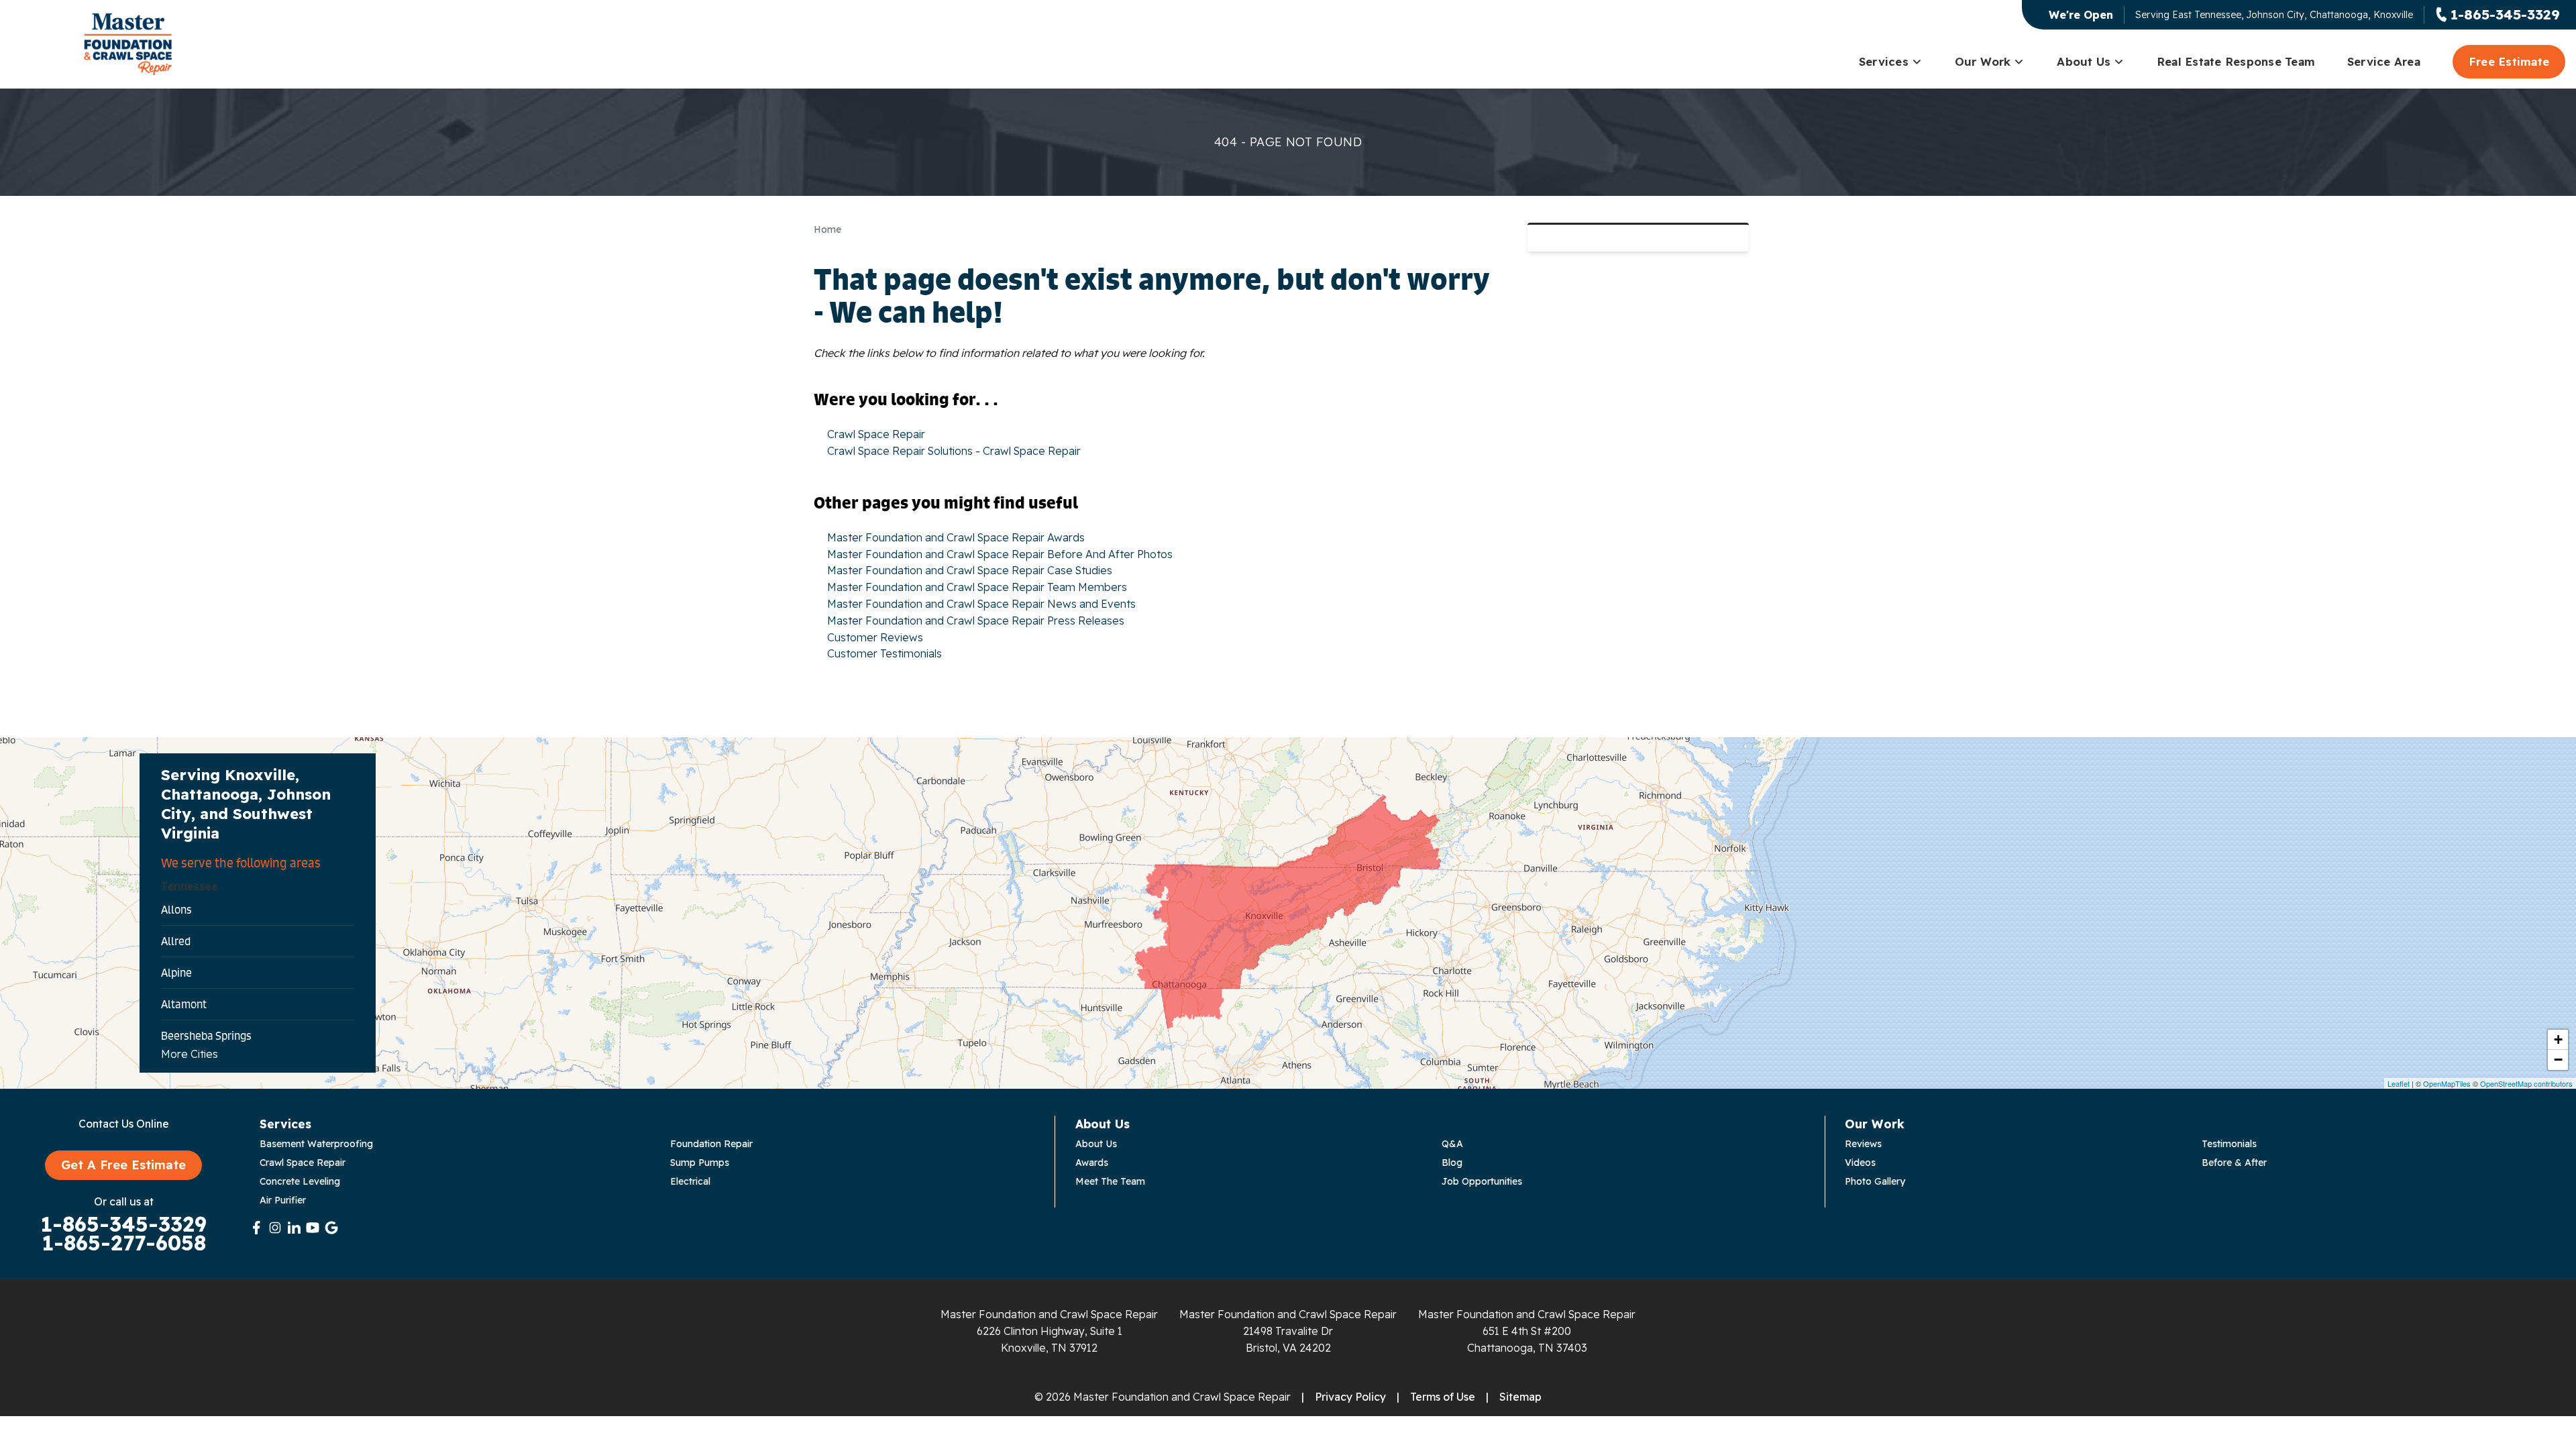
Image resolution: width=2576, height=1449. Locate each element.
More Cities (190, 1054)
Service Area (2384, 61)
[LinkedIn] (294, 1228)
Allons (176, 910)
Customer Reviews (875, 637)
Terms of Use (1443, 1397)
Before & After (2234, 1163)
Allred (176, 941)
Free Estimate (2509, 61)
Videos (1860, 1163)
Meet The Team (1110, 1181)
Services (1884, 61)
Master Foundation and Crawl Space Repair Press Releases (976, 621)
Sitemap (1520, 1397)
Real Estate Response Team (2236, 61)
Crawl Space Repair (876, 434)
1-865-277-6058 (124, 1243)
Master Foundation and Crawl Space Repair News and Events (981, 604)
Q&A (1452, 1144)
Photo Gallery (1875, 1181)
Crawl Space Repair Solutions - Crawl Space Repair (954, 451)
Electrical (690, 1181)
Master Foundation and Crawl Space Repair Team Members (977, 587)
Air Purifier (283, 1200)
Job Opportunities (1482, 1181)
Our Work (1983, 61)
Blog (1452, 1163)
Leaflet (2399, 1083)
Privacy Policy (1350, 1397)
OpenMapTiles (2447, 1083)
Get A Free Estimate (123, 1165)
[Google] (331, 1228)
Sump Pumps (700, 1163)
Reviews (1863, 1144)
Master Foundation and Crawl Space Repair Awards (956, 537)
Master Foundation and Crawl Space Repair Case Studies (970, 570)
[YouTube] (313, 1228)
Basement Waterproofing (316, 1144)
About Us (2084, 61)
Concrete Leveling (300, 1181)
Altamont (184, 1004)
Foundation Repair (711, 1144)
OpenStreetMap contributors (2526, 1083)
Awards (1092, 1163)
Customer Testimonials (884, 653)
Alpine (176, 973)
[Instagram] (275, 1228)
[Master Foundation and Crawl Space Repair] (128, 44)
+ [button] (2558, 1039)
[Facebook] (256, 1228)
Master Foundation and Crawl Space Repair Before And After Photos (1000, 554)
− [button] (2558, 1060)
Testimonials (2229, 1144)
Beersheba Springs (206, 1036)
